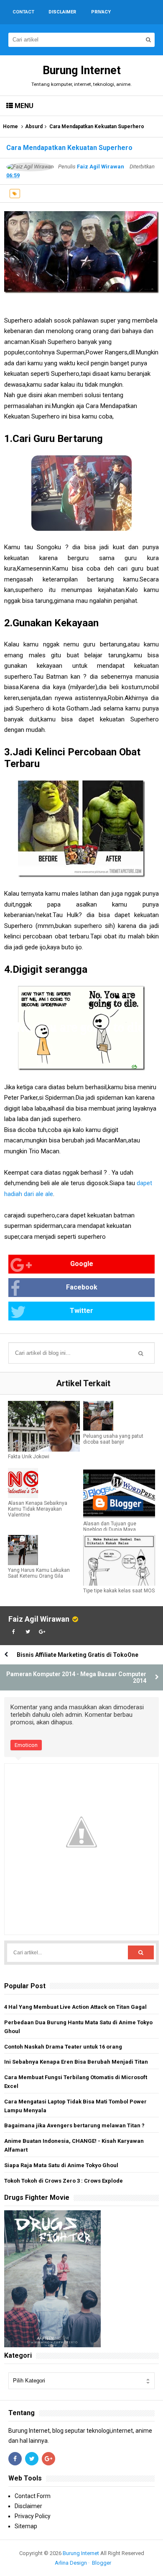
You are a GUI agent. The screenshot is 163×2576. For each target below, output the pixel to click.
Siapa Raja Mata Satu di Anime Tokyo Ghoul (61, 2165)
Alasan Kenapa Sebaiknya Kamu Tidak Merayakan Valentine (38, 1509)
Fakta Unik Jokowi (29, 1457)
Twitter (81, 1311)
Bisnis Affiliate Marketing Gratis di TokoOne (78, 1655)
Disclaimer (28, 2506)
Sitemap (26, 2526)
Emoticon (26, 1745)
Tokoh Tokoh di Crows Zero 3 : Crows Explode (64, 2181)
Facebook (82, 1287)
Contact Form (33, 2496)
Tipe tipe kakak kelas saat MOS (119, 1591)
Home (10, 127)
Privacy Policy (33, 2516)
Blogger (102, 2563)
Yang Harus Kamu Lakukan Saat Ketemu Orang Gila (39, 1573)
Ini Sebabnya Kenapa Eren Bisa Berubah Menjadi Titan (76, 2062)
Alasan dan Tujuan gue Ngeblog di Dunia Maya (110, 1527)
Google (82, 1264)
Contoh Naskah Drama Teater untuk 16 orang (63, 2047)
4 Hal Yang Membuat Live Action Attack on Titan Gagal (75, 2007)
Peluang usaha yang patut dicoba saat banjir (113, 1439)
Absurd (34, 127)
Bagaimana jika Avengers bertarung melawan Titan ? (74, 2125)
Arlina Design (71, 2563)
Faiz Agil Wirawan (39, 1619)
